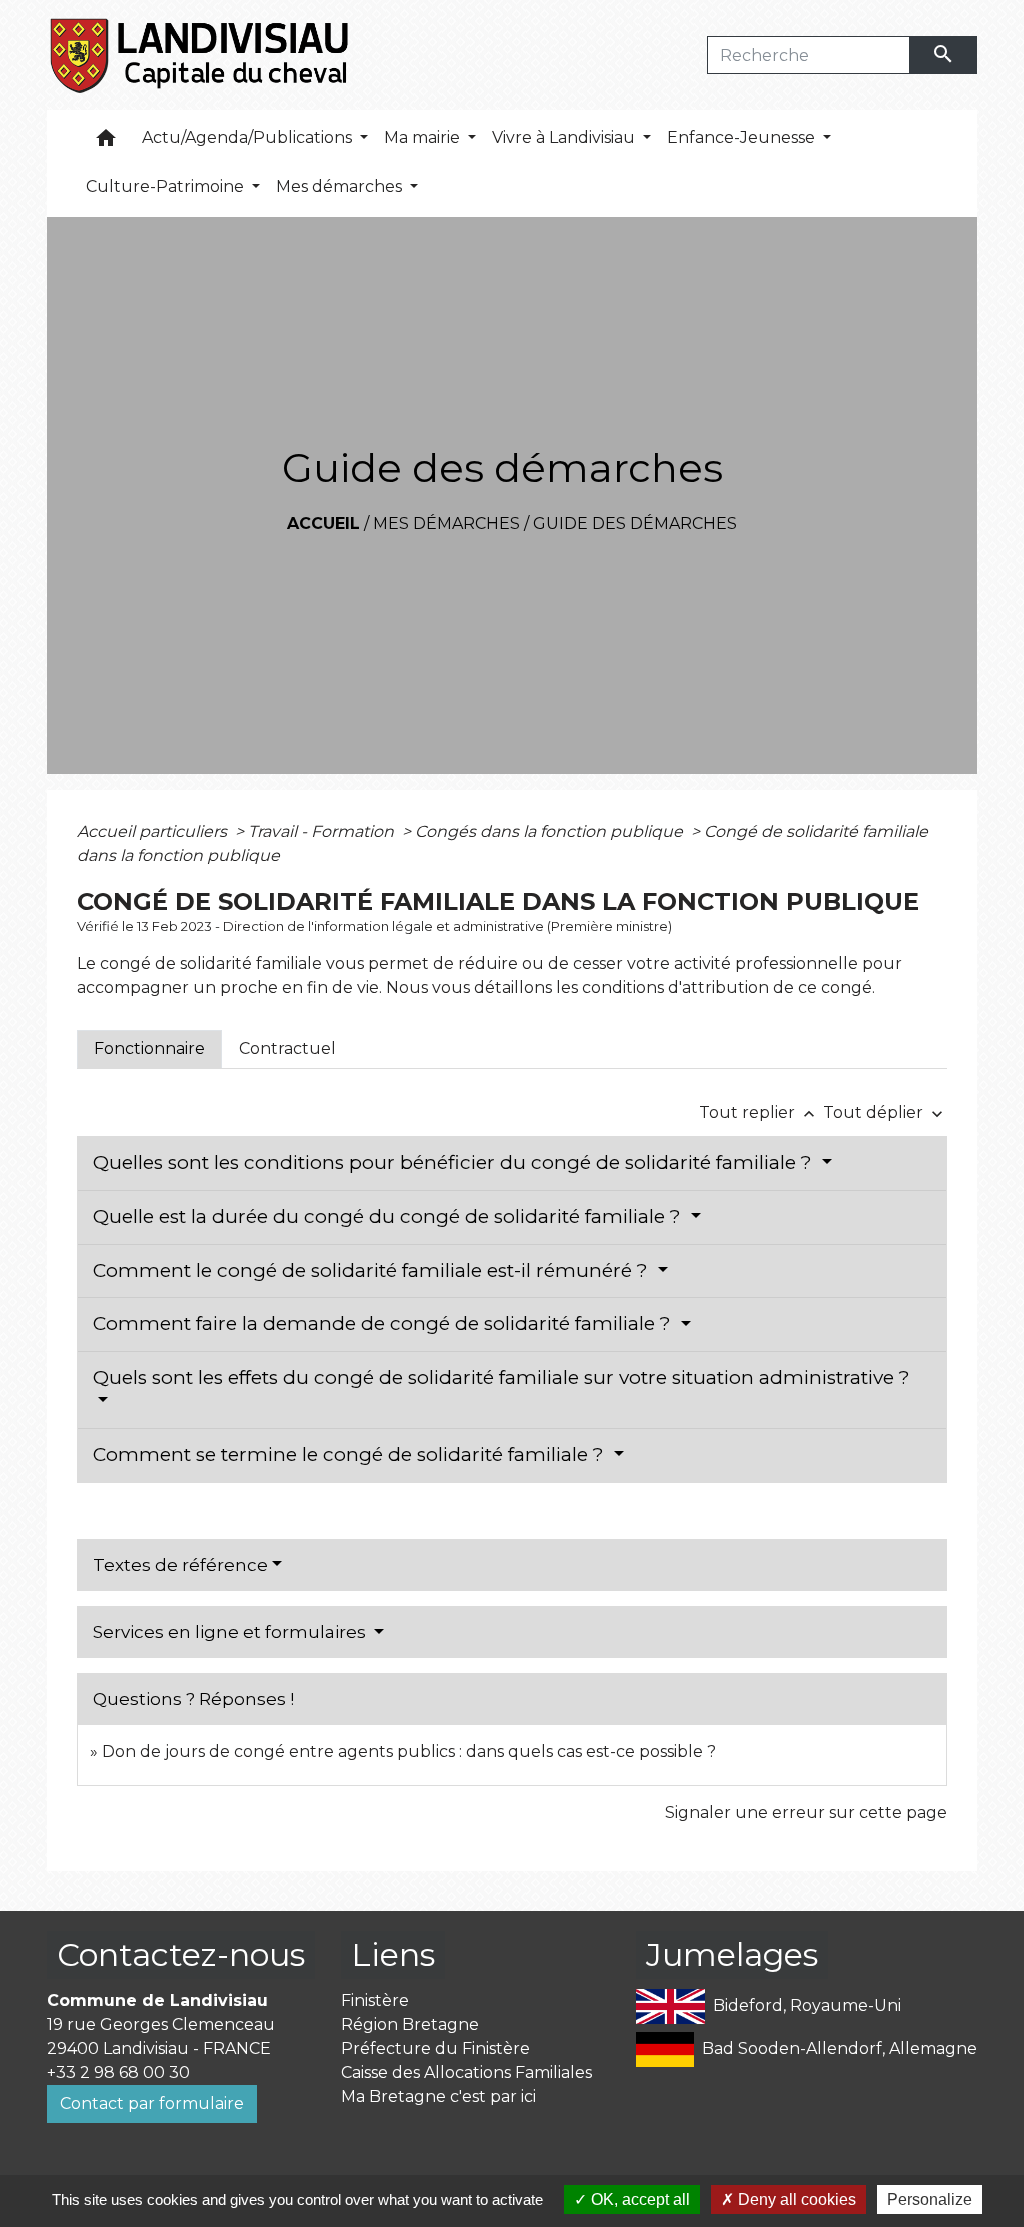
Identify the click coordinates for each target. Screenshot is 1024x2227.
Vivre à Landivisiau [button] (565, 137)
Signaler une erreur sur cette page (806, 1812)
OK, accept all (638, 2199)
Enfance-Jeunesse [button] (743, 137)
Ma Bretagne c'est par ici (438, 2096)
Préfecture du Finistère (435, 2048)
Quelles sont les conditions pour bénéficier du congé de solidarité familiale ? (455, 1162)
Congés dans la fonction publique (551, 831)
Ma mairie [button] (424, 137)
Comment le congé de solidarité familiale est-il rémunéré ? (373, 1270)
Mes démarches (446, 523)
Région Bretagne (410, 2024)
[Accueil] (200, 55)
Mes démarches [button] (341, 186)
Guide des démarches (635, 523)
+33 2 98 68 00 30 (118, 2072)
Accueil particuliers (154, 831)
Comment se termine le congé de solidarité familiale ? (351, 1454)
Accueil (323, 523)
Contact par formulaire (152, 2103)
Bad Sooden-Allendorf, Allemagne (839, 2047)
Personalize (929, 2199)
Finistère (375, 2000)
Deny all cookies (795, 2199)
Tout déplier (885, 1112)
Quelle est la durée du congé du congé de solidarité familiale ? (389, 1216)
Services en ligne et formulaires (231, 1632)
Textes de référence (180, 1565)
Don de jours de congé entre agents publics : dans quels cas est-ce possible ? (409, 1751)
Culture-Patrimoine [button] (167, 186)
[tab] (149, 1049)
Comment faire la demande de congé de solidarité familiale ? (384, 1323)
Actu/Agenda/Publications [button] (249, 137)
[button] (106, 142)
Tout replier (759, 1112)
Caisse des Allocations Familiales (466, 2072)
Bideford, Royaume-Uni (807, 2004)
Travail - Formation (323, 831)
